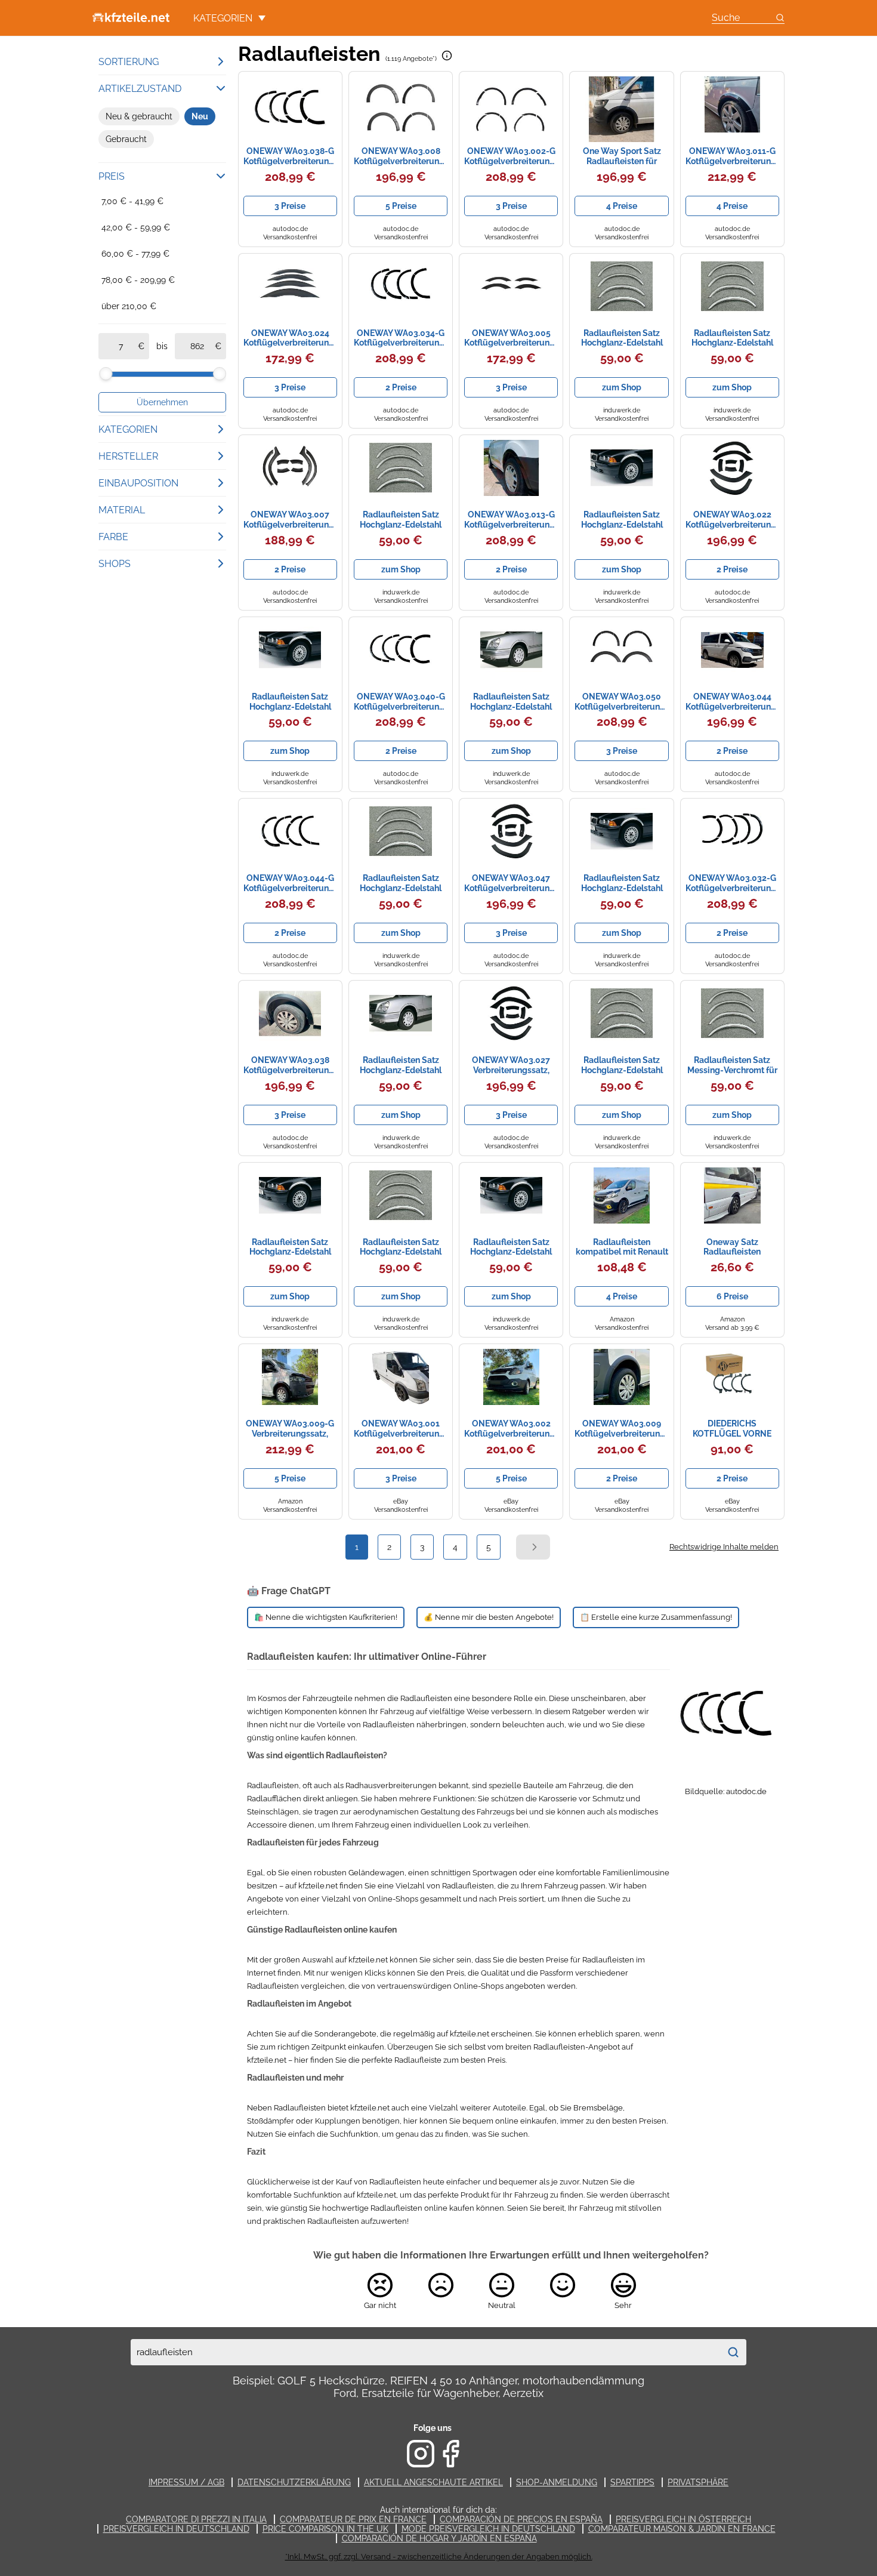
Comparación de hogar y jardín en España (439, 2538)
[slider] (106, 374)
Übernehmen (162, 402)
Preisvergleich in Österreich (683, 2519)
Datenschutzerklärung (294, 2482)
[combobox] (425, 2352)
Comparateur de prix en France (353, 2519)
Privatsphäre (698, 2482)
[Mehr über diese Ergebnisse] (447, 56)
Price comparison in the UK (325, 2529)
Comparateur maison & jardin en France (682, 2529)
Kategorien (223, 18)
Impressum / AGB (186, 2482)
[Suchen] (733, 2352)
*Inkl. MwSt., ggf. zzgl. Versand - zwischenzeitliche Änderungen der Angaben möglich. (439, 2557)
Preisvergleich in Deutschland (176, 2529)
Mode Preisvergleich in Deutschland (488, 2529)
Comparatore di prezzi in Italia (196, 2519)
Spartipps (632, 2482)
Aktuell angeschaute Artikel (433, 2482)
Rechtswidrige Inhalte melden (724, 1547)
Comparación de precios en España (521, 2519)
